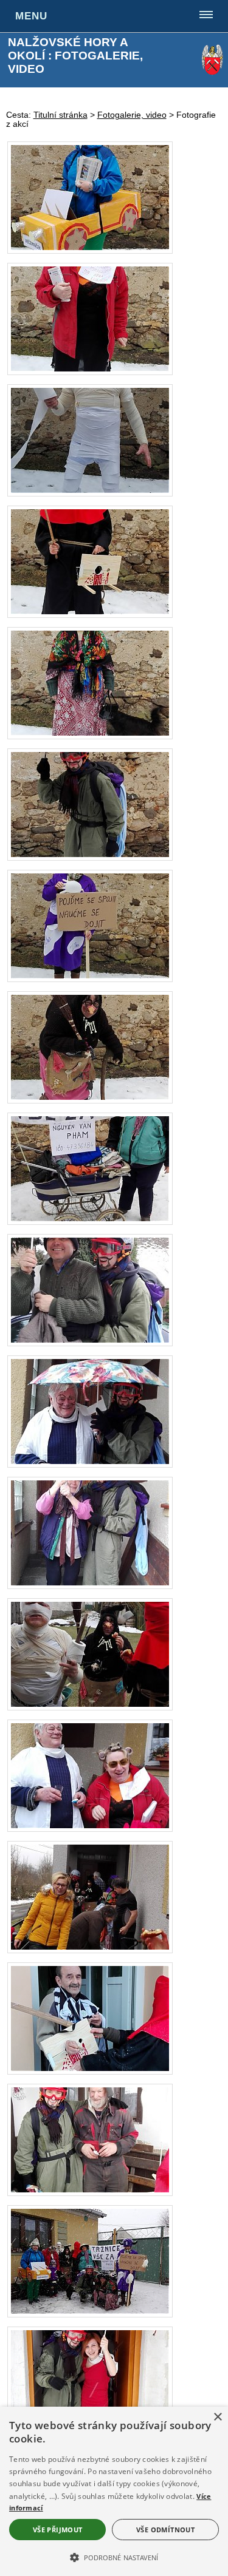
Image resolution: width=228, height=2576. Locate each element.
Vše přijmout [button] (58, 2530)
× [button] (217, 2417)
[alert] (114, 2491)
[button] (114, 2557)
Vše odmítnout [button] (165, 2530)
